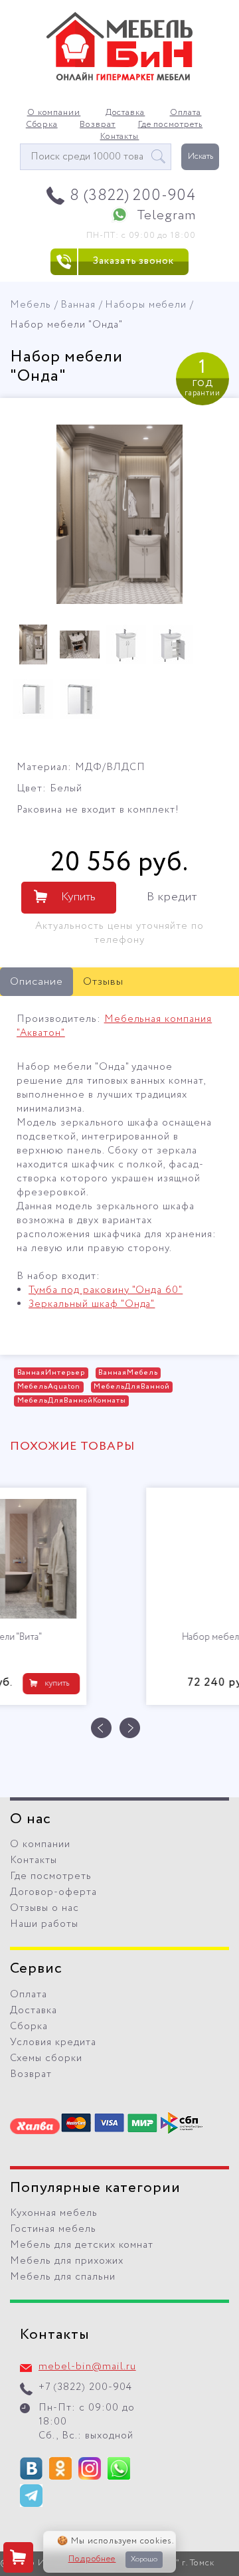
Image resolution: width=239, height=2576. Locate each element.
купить (180, 1683)
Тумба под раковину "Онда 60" (106, 1290)
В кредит (172, 897)
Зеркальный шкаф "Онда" (92, 1304)
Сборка (42, 125)
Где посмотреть (171, 125)
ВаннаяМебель (128, 1373)
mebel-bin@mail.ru (87, 2367)
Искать (200, 156)
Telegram (166, 216)
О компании (54, 113)
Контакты (120, 137)
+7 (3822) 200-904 (85, 2387)
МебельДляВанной (132, 1387)
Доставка (125, 113)
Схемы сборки (46, 2058)
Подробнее (92, 2559)
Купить (78, 897)
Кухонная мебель (54, 2213)
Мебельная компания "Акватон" (114, 1026)
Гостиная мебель (53, 2229)
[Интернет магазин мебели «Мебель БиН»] (119, 78)
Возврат (98, 125)
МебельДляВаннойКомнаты (72, 1401)
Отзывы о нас (44, 1908)
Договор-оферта (53, 1892)
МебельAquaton (49, 1387)
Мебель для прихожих (67, 2261)
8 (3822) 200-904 (133, 196)
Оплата (186, 113)
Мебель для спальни (63, 2277)
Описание (37, 982)
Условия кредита (53, 2042)
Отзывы (103, 982)
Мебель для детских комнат (82, 2245)
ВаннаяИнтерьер (51, 1373)
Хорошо (144, 2559)
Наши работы (44, 1924)
